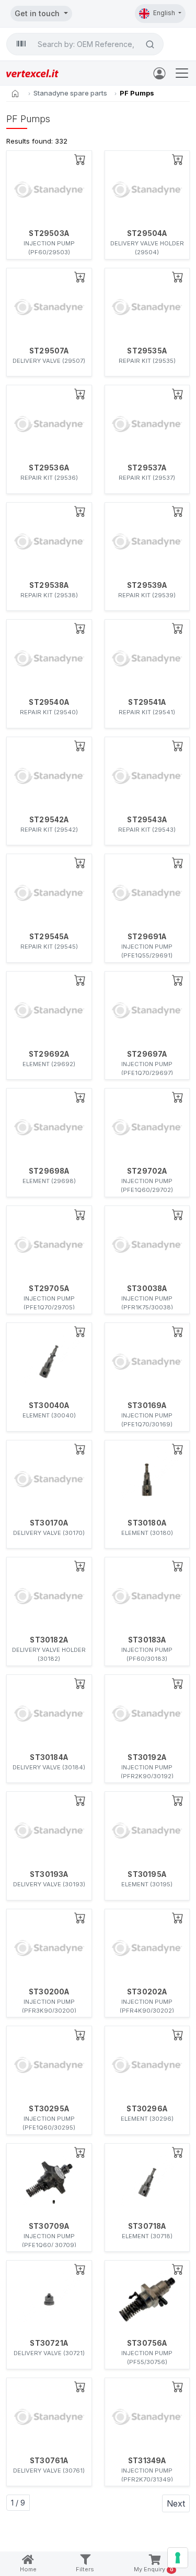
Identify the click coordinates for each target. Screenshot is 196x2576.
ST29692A (49, 1054)
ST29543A (147, 820)
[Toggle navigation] (182, 73)
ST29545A (49, 937)
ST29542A (49, 820)
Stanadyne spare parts (70, 93)
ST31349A (147, 2461)
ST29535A (147, 351)
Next (176, 2503)
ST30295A (49, 2109)
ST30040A (49, 1405)
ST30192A (147, 1757)
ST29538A (49, 585)
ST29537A (147, 468)
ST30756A (147, 2343)
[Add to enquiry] (80, 159)
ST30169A (147, 1405)
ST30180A (147, 1523)
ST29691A (147, 937)
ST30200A (49, 1992)
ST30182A (49, 1640)
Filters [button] (85, 2569)
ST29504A (147, 233)
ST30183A (147, 1640)
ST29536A (49, 468)
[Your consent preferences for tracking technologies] (178, 2558)
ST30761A (49, 2461)
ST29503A (49, 233)
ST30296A (147, 2109)
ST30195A (147, 1874)
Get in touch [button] (38, 13)
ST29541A (147, 702)
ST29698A (49, 1171)
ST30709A (49, 2226)
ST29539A (147, 585)
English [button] (165, 13)
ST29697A (147, 1054)
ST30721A (49, 2343)
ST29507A (49, 351)
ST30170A (49, 1523)
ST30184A (49, 1757)
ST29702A (147, 1171)
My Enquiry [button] (154, 2569)
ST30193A (49, 1874)
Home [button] (28, 2569)
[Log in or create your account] (162, 73)
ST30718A (147, 2226)
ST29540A (49, 702)
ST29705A (49, 1289)
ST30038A (147, 1289)
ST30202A (147, 1992)
